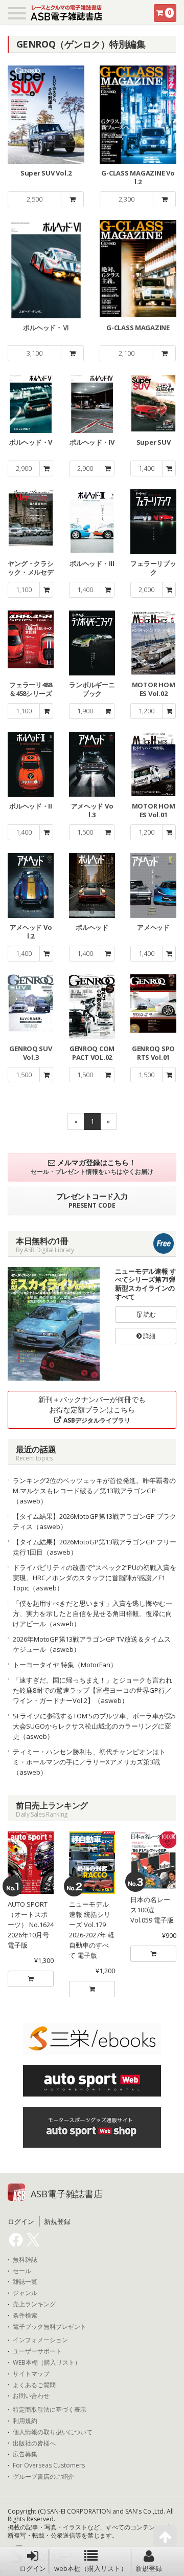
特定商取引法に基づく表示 (50, 2410)
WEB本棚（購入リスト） (47, 2363)
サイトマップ (31, 2374)
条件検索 (25, 2316)
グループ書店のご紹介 (43, 2477)
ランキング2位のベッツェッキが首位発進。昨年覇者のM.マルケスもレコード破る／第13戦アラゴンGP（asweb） (94, 1491)
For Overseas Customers (49, 2465)
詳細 (148, 1336)
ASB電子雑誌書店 (67, 2194)
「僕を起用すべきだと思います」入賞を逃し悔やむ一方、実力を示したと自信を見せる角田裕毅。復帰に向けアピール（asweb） (93, 1613)
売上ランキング (34, 2304)
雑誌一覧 (25, 2282)
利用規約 (25, 2421)
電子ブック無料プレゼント (50, 2327)
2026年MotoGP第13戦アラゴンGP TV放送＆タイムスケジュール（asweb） (92, 1644)
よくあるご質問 (34, 2385)
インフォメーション (40, 2340)
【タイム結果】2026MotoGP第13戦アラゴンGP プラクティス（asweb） (95, 1521)
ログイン (33, 2568)
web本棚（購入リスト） (91, 2568)
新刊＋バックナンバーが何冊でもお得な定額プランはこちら (92, 1410)
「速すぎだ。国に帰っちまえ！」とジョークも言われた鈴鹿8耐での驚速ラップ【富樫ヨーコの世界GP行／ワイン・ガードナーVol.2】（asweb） (93, 1690)
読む (149, 1314)
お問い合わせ (31, 2396)
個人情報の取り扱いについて (53, 2432)
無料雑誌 (25, 2260)
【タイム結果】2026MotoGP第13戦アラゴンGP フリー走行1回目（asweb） (95, 1547)
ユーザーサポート (37, 2351)
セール (22, 2271)
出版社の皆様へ (34, 2443)
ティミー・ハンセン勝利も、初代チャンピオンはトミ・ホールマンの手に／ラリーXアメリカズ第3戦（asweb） (89, 1762)
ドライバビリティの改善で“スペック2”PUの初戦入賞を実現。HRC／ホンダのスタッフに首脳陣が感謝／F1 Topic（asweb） (95, 1578)
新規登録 (149, 2568)
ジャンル (25, 2293)
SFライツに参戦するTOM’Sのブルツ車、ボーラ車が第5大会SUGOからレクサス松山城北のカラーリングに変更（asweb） (94, 1726)
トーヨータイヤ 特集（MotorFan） (65, 1665)
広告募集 (25, 2454)
